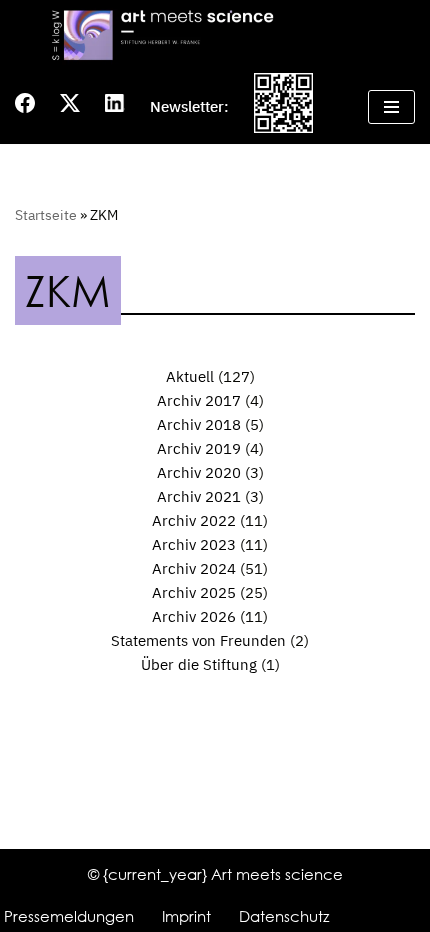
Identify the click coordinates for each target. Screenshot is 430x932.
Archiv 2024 (194, 568)
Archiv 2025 (194, 592)
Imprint (186, 916)
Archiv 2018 (199, 424)
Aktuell (190, 376)
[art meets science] (215, 34)
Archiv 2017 (199, 400)
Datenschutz (284, 916)
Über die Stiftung (199, 664)
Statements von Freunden (198, 640)
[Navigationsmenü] (391, 107)
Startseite (46, 215)
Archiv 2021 (199, 496)
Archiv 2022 (194, 520)
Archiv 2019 (199, 448)
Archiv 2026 (194, 616)
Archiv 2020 (199, 472)
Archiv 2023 (194, 544)
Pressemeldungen (69, 916)
